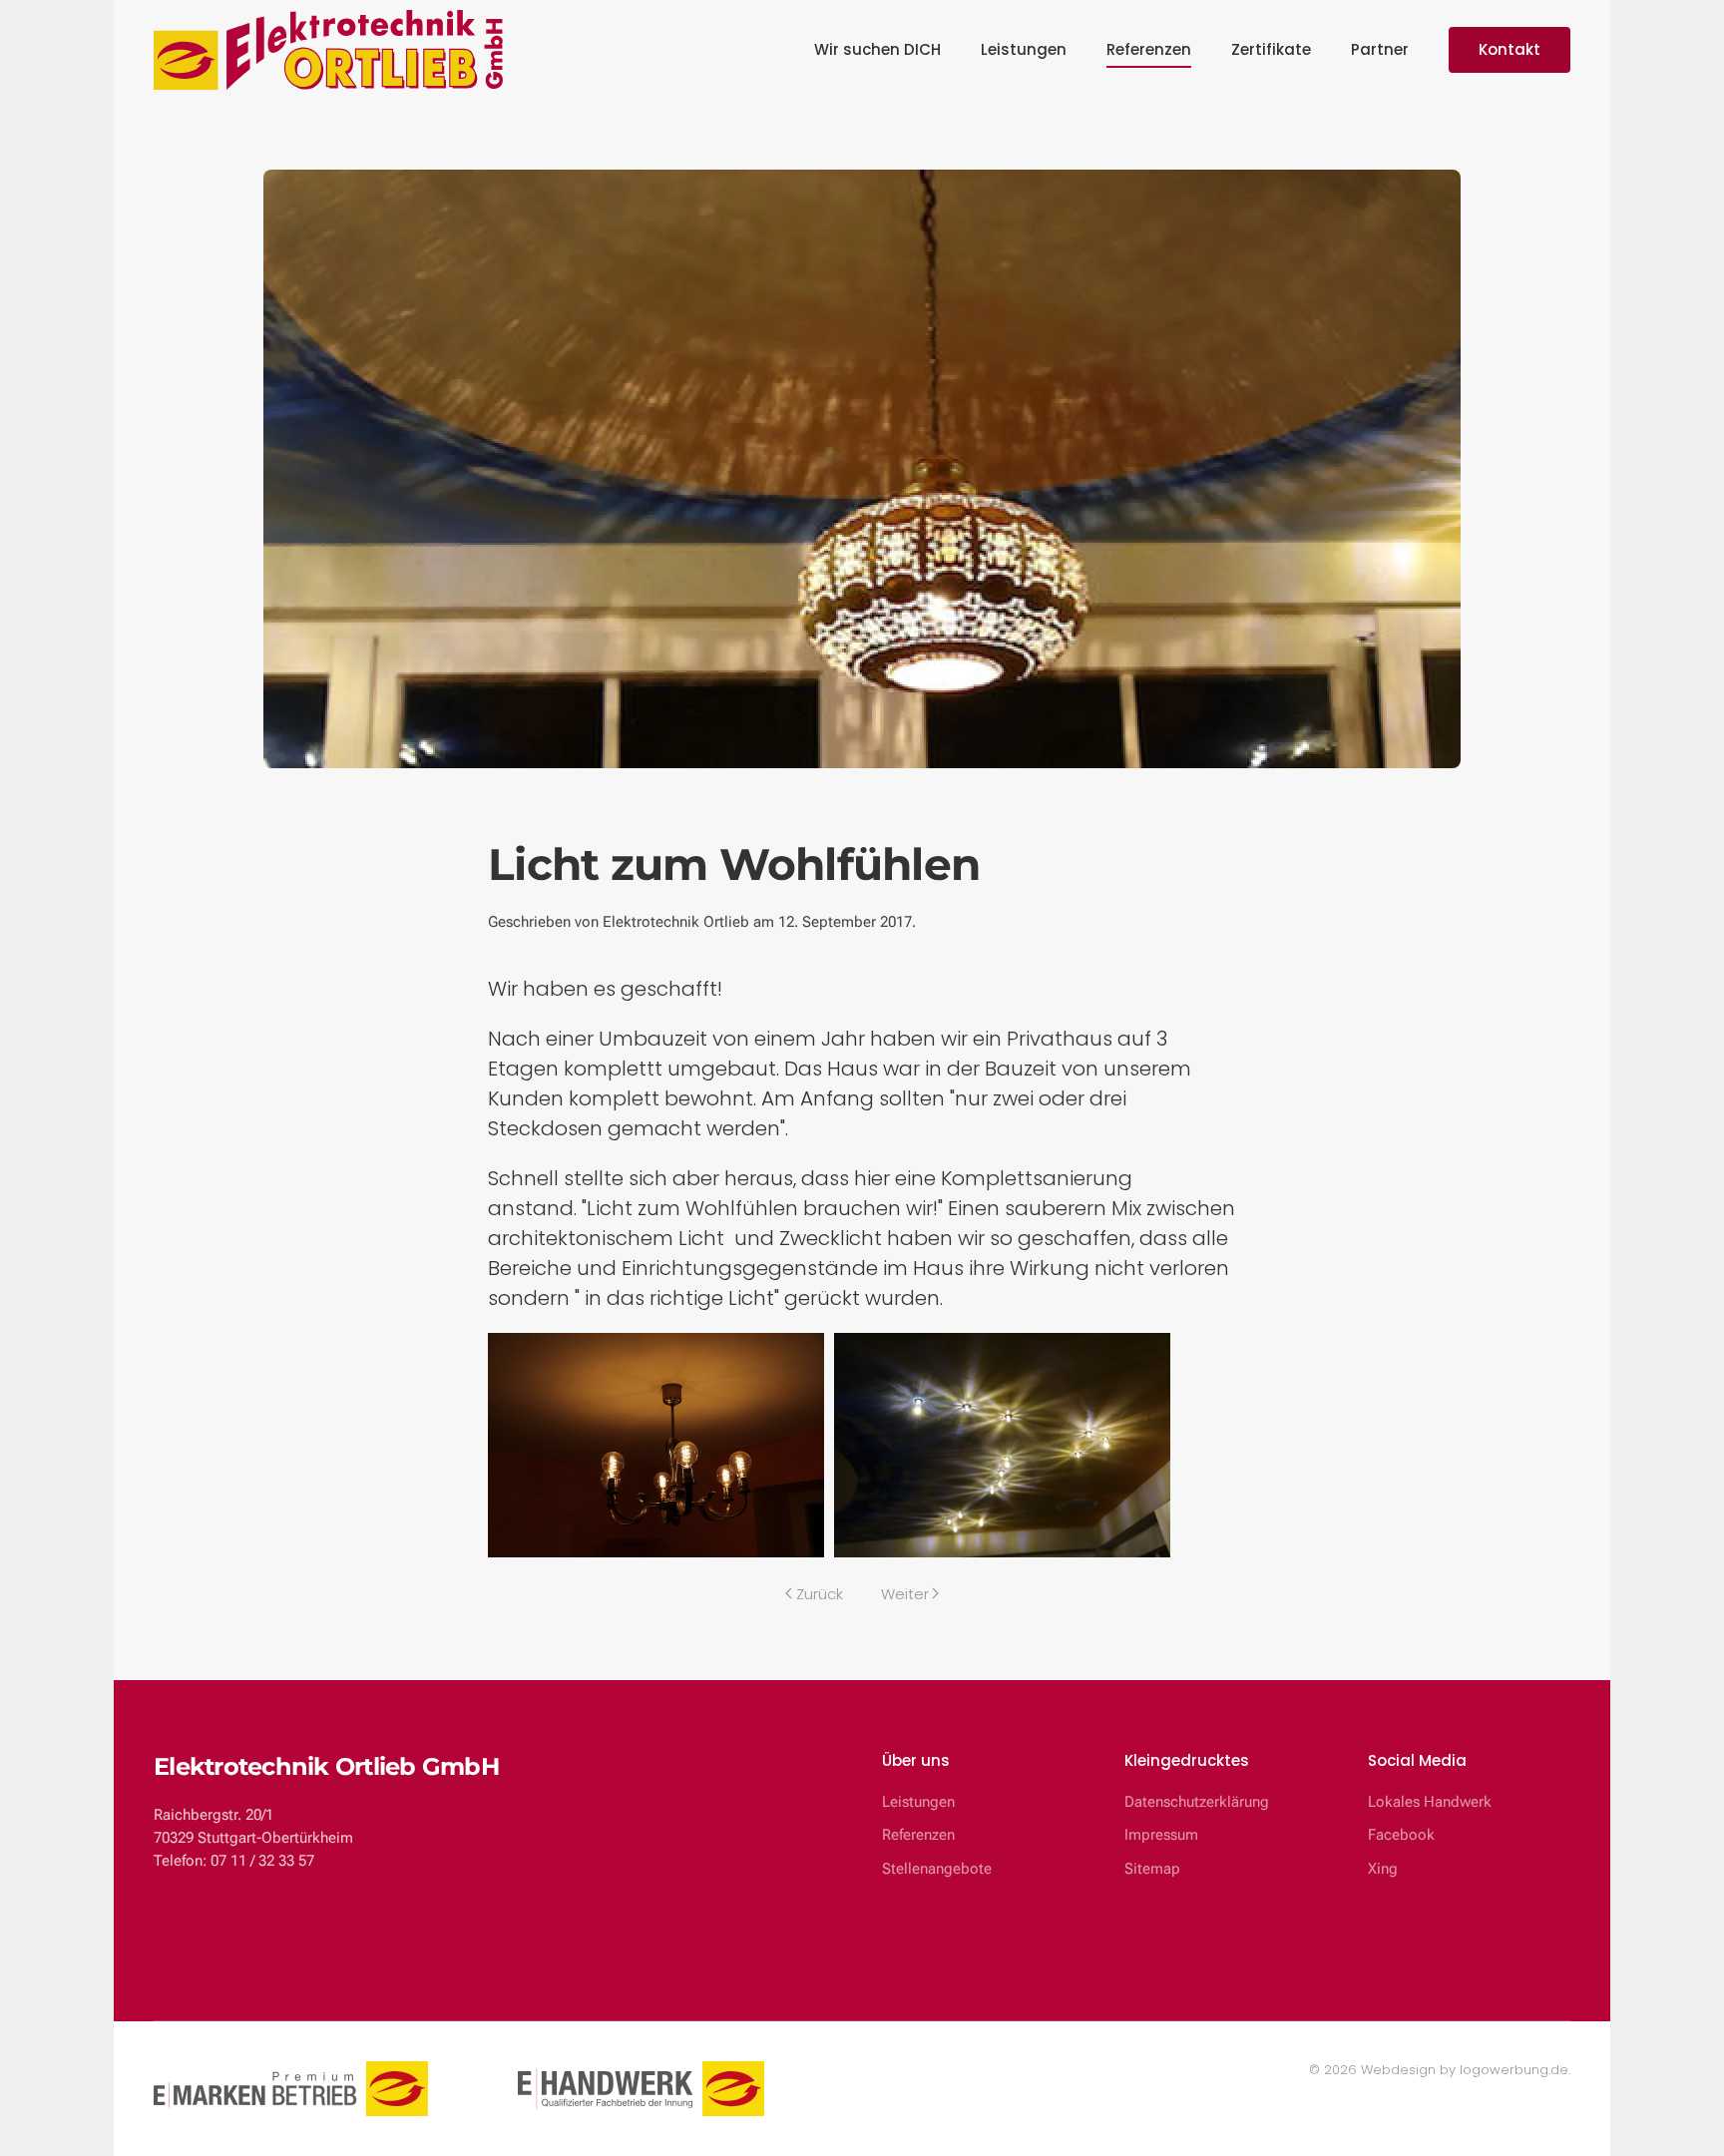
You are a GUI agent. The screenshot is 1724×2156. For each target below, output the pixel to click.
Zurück (820, 1594)
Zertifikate (1271, 49)
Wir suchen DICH (877, 49)
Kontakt (1509, 49)
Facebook (1401, 1835)
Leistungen (1024, 49)
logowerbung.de (1514, 2070)
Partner (1380, 49)
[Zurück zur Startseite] (328, 50)
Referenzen (1149, 49)
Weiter (905, 1594)
